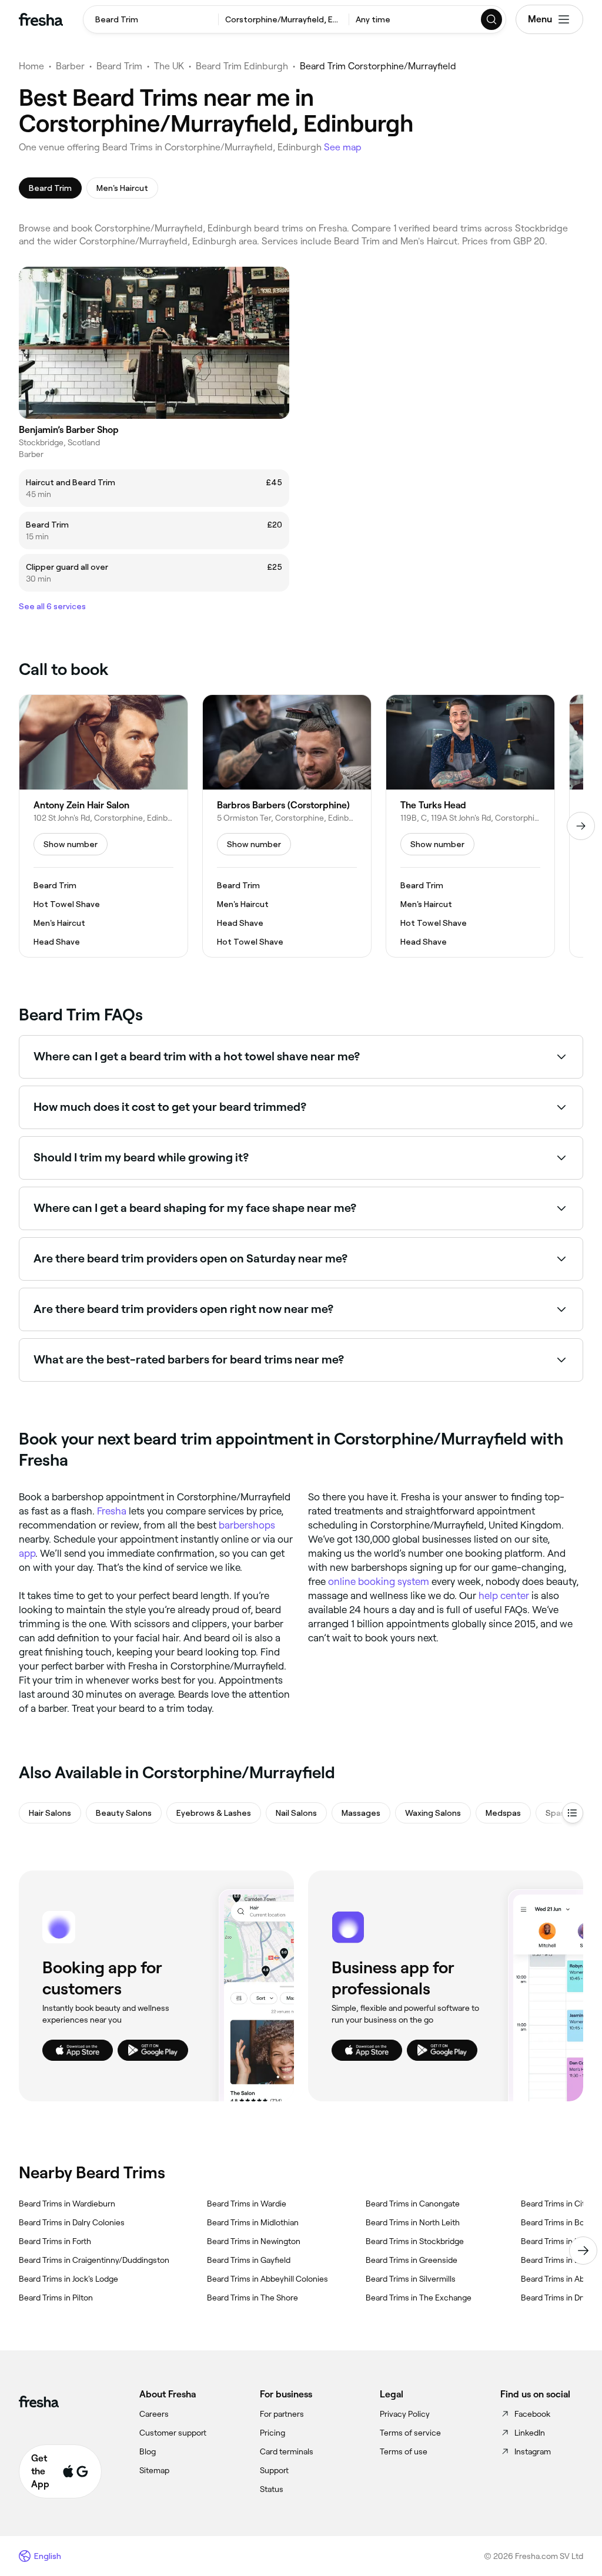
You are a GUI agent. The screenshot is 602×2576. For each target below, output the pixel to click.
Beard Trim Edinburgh (242, 66)
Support (274, 2470)
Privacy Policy (405, 2414)
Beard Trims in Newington (254, 2241)
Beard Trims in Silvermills (411, 2279)
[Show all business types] (573, 1813)
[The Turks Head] (470, 826)
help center (504, 1596)
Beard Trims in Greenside (412, 2260)
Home (31, 66)
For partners (282, 2414)
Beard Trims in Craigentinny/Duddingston (94, 2260)
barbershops (247, 1525)
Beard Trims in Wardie (247, 2204)
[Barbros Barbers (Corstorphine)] (287, 826)
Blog (148, 2451)
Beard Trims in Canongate (413, 2204)
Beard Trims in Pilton (56, 2298)
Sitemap (154, 2470)
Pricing (272, 2433)
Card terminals (287, 2451)
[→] (581, 826)
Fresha (112, 1511)
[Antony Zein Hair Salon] (103, 826)
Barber (70, 66)
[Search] (492, 19)
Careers (154, 2414)
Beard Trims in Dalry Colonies (72, 2222)
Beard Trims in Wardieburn (67, 2204)
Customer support (173, 2433)
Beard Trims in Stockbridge (415, 2241)
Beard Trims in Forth (55, 2241)
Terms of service (410, 2433)
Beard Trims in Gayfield (249, 2260)
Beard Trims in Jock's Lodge (68, 2279)
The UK (169, 66)
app (27, 1553)
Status (272, 2489)
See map (343, 147)
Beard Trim (119, 66)
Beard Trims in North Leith (413, 2222)
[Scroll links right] (583, 2251)
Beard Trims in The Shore (252, 2298)
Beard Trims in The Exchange (419, 2298)
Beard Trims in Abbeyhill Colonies (267, 2279)
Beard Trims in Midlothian (253, 2222)
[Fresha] (41, 19)
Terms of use (404, 2451)
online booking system (379, 1581)
